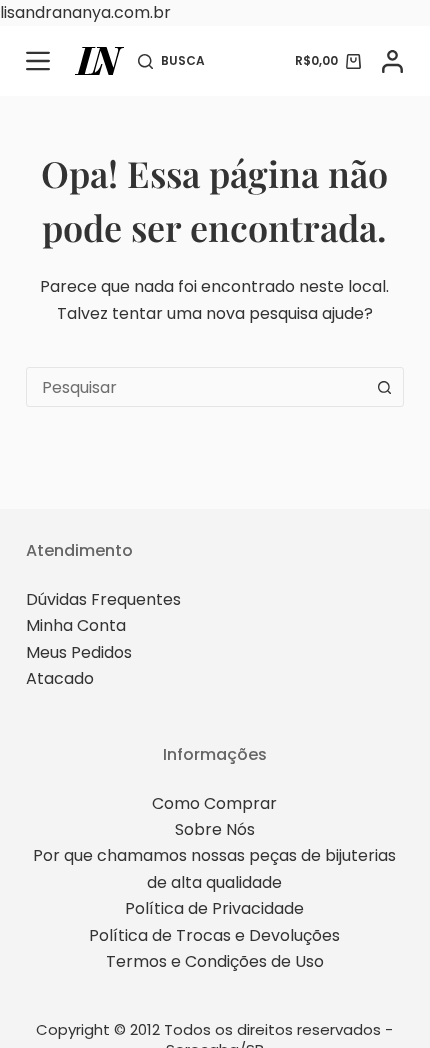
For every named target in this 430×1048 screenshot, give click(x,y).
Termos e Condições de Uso (215, 961)
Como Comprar (214, 803)
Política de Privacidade (214, 908)
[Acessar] (392, 61)
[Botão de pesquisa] (384, 387)
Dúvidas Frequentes (103, 599)
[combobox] (196, 387)
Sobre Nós (215, 829)
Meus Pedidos (79, 652)
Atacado (60, 678)
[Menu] (38, 61)
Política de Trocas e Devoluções (214, 935)
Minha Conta (76, 625)
